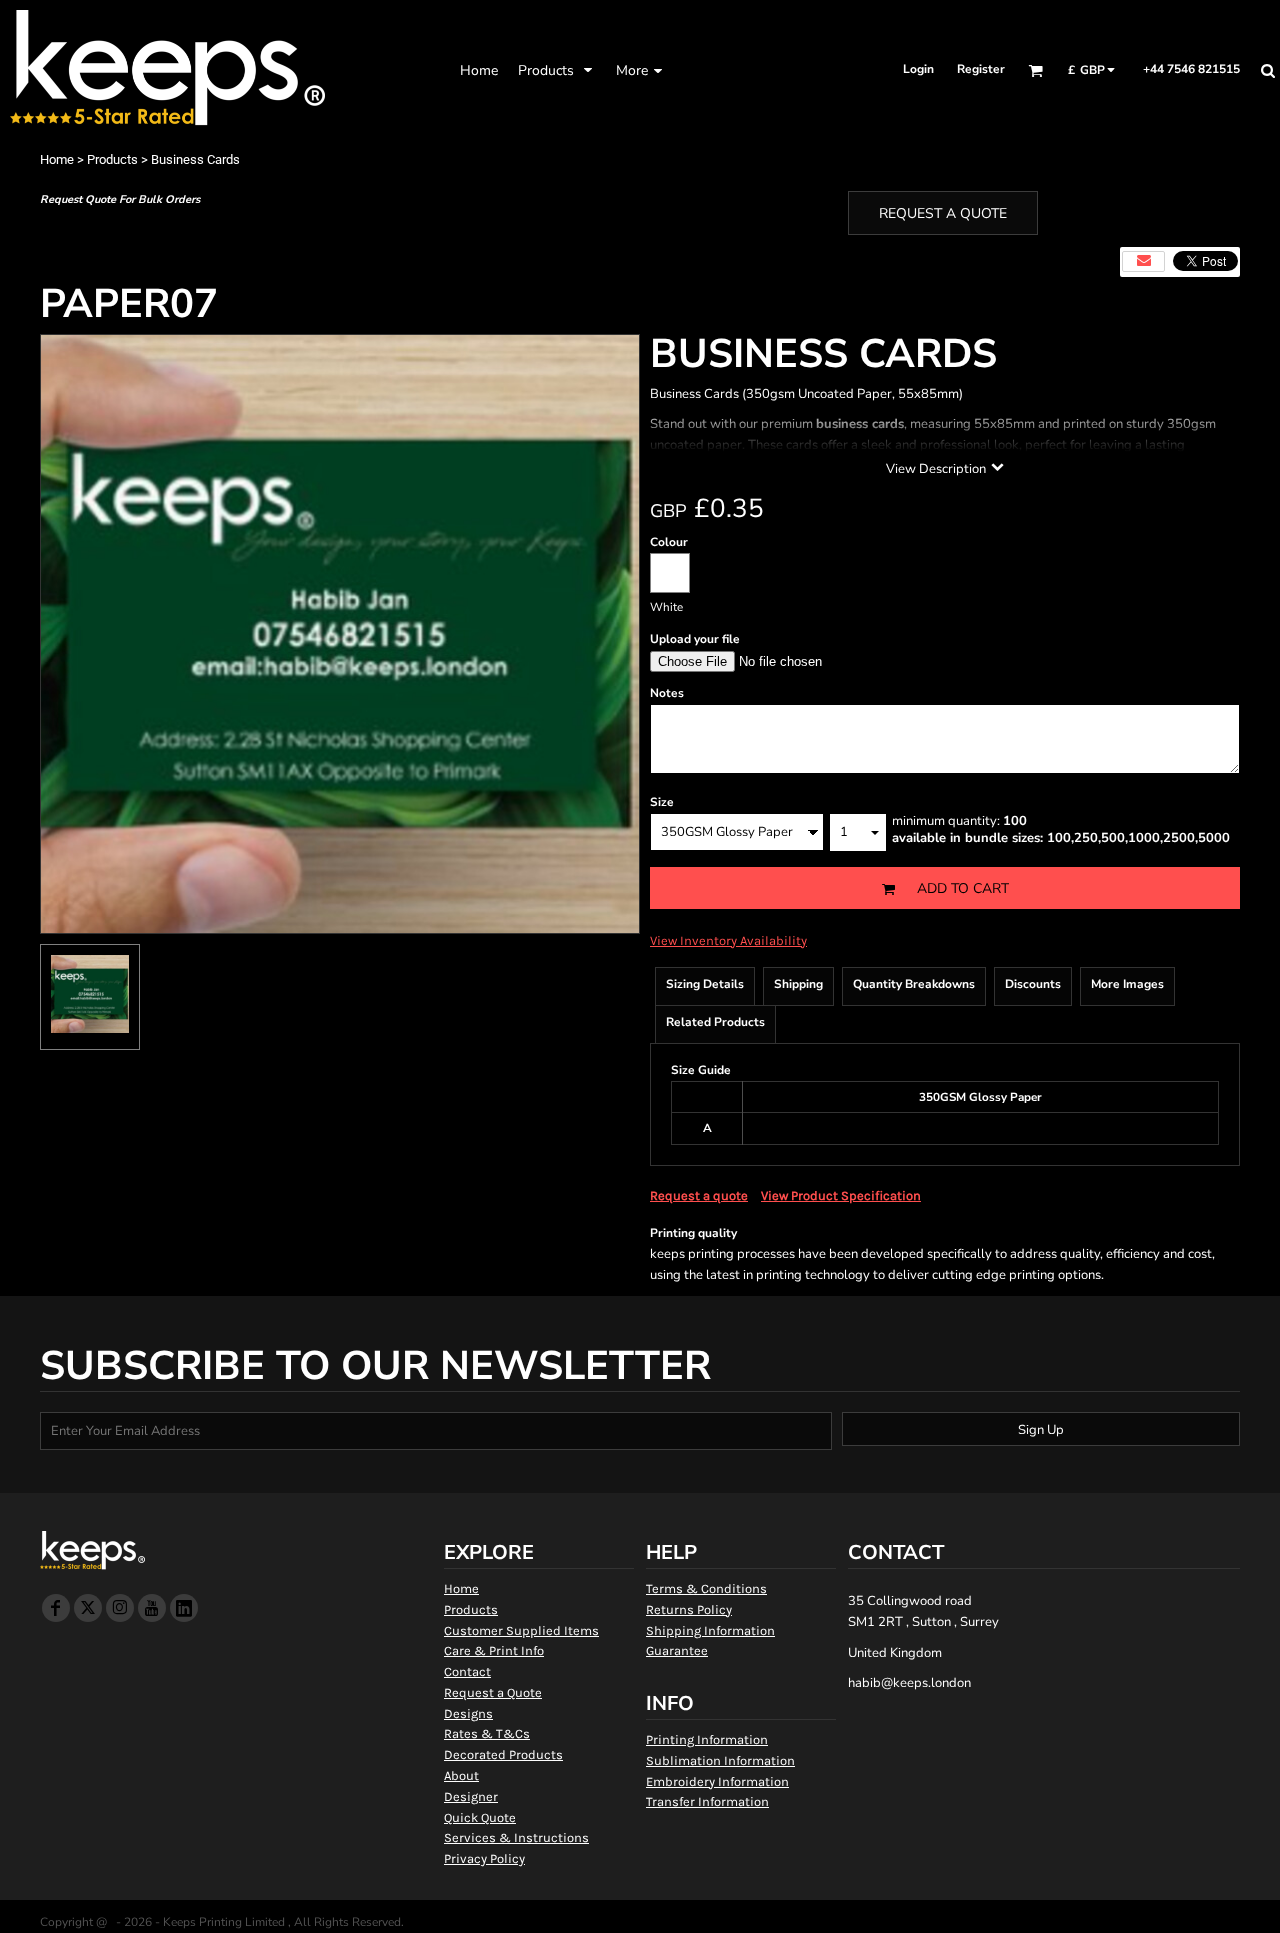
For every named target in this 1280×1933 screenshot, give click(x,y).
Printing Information (707, 1739)
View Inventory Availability (728, 940)
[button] (557, 70)
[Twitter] (88, 1608)
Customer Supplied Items (521, 1630)
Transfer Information (707, 1801)
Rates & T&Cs (487, 1733)
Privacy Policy (484, 1858)
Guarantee (677, 1650)
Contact (467, 1671)
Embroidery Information (717, 1781)
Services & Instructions (516, 1837)
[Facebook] (56, 1608)
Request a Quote (493, 1692)
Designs (468, 1713)
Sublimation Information (720, 1760)
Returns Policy (689, 1609)
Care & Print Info (494, 1650)
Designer (471, 1796)
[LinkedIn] (184, 1608)
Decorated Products (503, 1754)
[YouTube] (152, 1608)
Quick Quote (480, 1817)
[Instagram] (120, 1608)
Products (112, 159)
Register (981, 69)
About (461, 1775)
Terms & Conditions (706, 1588)
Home (57, 159)
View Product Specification (841, 1195)
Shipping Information (710, 1630)
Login (918, 69)
